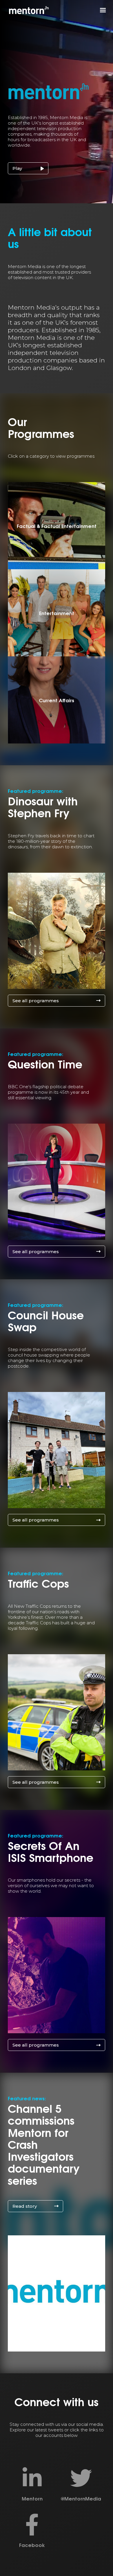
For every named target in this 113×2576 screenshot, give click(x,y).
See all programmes (36, 1001)
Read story (25, 2206)
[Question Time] (57, 1182)
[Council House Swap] (57, 1450)
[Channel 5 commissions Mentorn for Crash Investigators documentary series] (57, 2293)
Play (17, 168)
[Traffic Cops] (57, 1712)
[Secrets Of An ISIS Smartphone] (57, 1975)
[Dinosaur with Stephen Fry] (57, 931)
